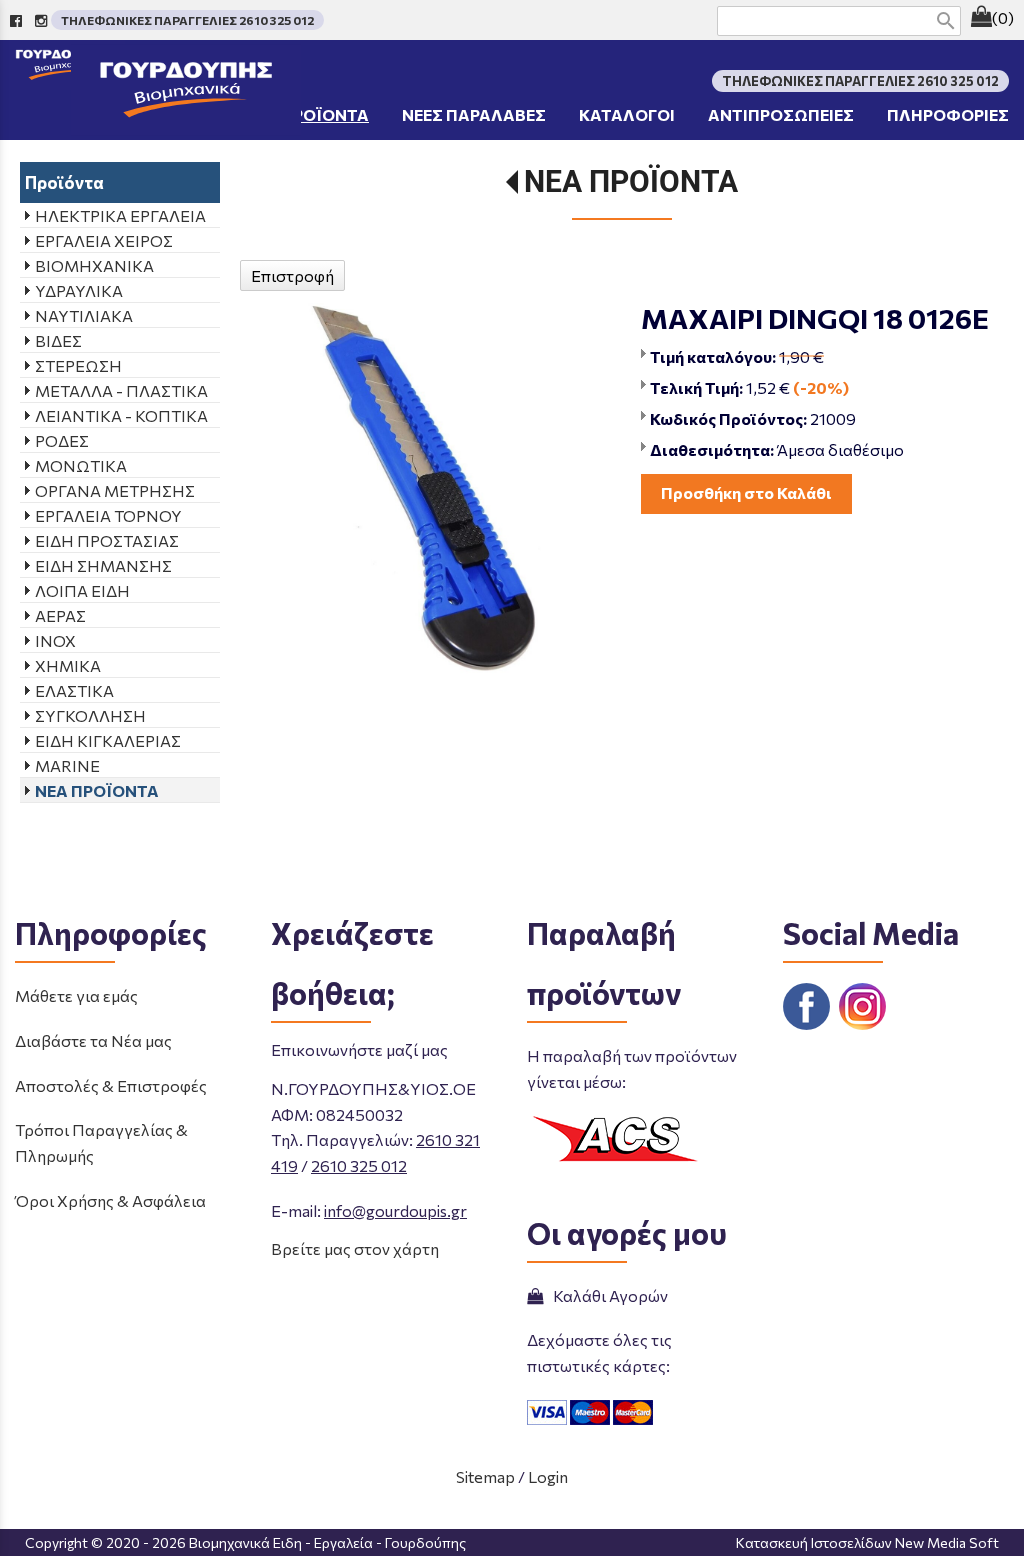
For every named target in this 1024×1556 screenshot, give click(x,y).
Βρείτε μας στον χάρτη (355, 1248)
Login (548, 1476)
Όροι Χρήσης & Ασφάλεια (110, 1200)
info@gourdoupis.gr (395, 1210)
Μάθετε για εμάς (76, 995)
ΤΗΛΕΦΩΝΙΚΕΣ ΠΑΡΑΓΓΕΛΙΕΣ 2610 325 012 (187, 20)
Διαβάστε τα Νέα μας (93, 1040)
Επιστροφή (292, 275)
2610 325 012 (359, 1165)
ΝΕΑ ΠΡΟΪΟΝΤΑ (631, 181)
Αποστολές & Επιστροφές (111, 1085)
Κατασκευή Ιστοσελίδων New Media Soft (867, 1542)
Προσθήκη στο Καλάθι (746, 492)
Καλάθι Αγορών (607, 1295)
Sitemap (485, 1476)
